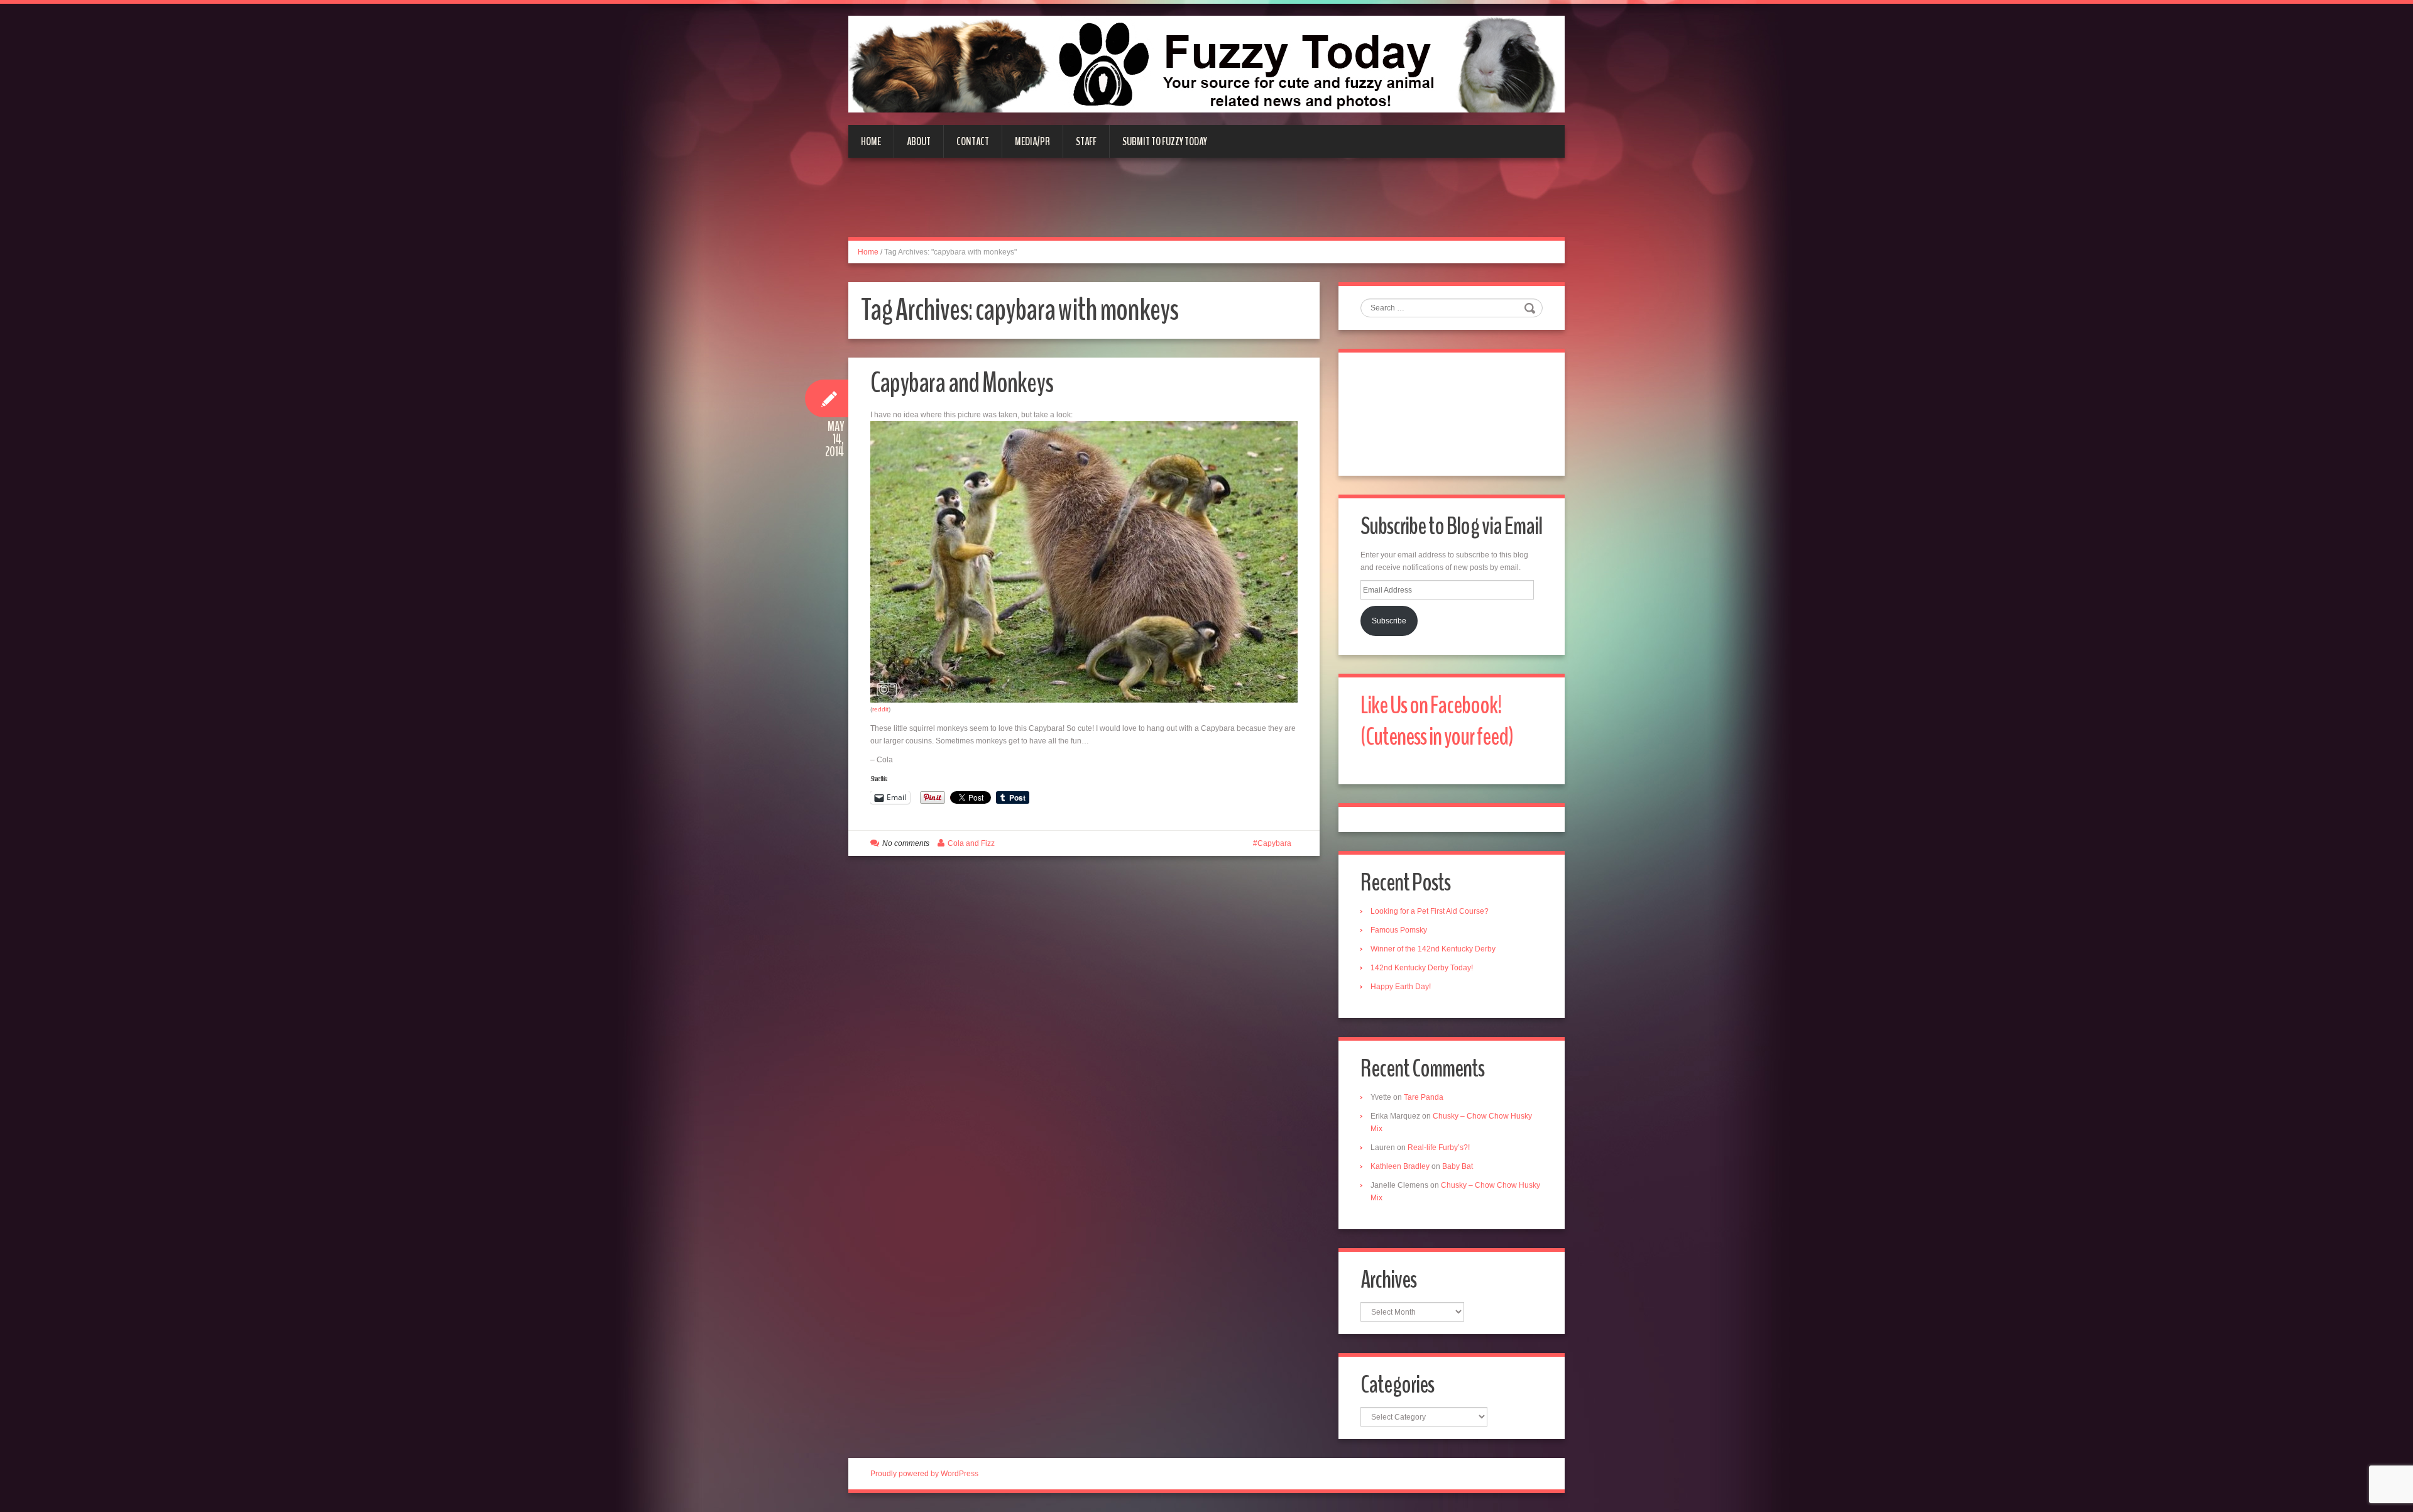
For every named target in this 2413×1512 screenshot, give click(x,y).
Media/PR (1032, 141)
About (919, 141)
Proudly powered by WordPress (924, 1474)
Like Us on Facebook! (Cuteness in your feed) (1437, 721)
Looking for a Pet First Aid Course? (1430, 911)
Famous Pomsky (1399, 930)
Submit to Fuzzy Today (1165, 141)
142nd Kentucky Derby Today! (1422, 968)
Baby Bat (1458, 1166)
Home (871, 141)
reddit (880, 709)
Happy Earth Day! (1401, 987)
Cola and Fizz (971, 843)
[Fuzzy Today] (1206, 63)
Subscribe (1389, 621)
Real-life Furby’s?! (1439, 1148)
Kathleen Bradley (1400, 1166)
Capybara (1274, 843)
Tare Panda (1424, 1097)
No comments (906, 843)
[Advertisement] (1206, 205)
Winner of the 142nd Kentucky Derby (1433, 949)
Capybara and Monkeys (962, 383)
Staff (1086, 141)
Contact (973, 141)
